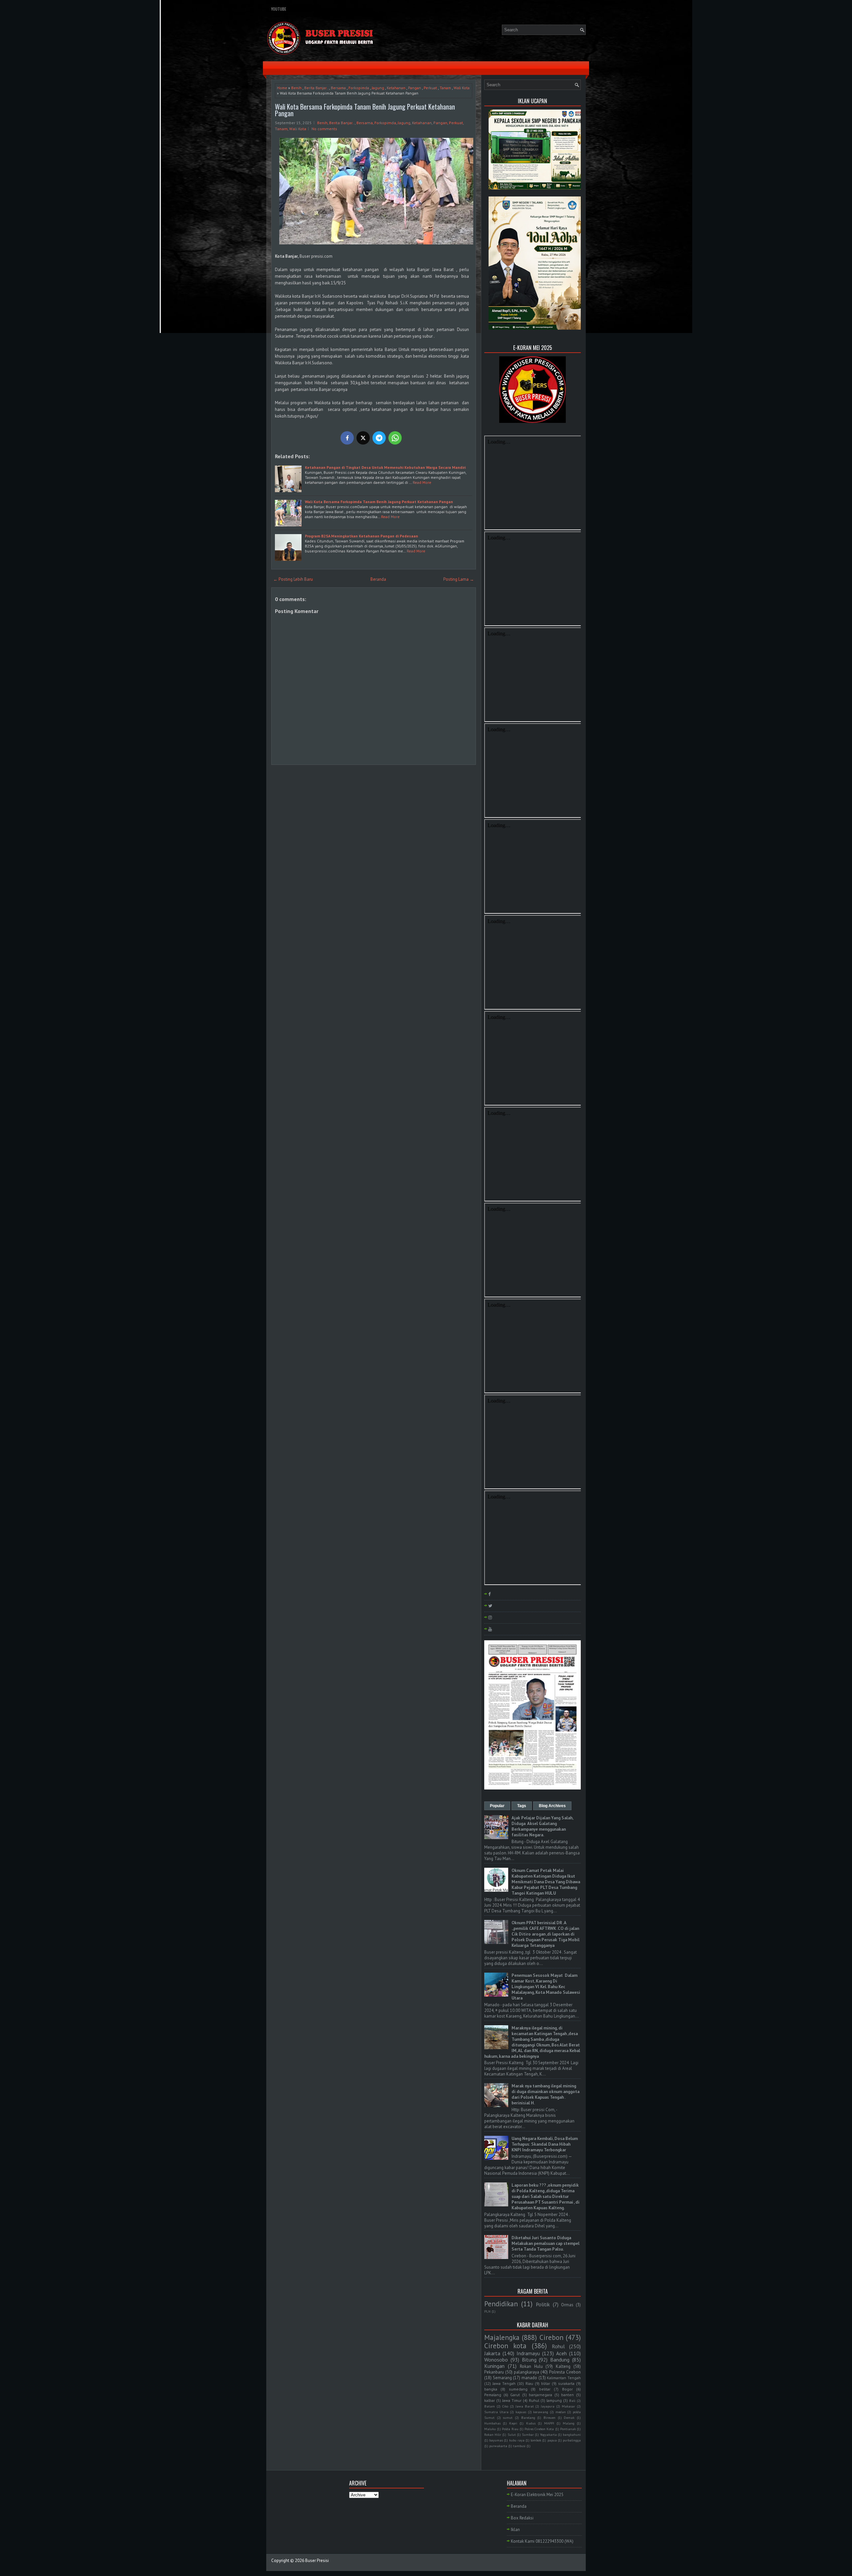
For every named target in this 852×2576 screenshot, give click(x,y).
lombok (536, 2440)
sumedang (518, 2389)
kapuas (521, 2412)
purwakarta (498, 2446)
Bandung (560, 2360)
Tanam (445, 88)
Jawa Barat (525, 2406)
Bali (572, 2401)
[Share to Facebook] (347, 438)
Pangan (415, 88)
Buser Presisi (317, 2561)
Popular (497, 1806)
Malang (569, 2423)
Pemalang (493, 2395)
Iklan (515, 2530)
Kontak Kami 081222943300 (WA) (542, 2541)
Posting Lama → (459, 579)
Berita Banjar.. (316, 88)
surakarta (566, 2383)
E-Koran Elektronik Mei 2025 (537, 2495)
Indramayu (528, 2353)
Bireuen (549, 2417)
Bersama (338, 88)
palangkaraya (527, 2372)
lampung (554, 2400)
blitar (546, 2383)
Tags (522, 1806)
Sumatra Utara (496, 2412)
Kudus (531, 2423)
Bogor (567, 2389)
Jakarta (492, 2353)
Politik (543, 2304)
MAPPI (549, 2423)
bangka (491, 2389)
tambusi (519, 2446)
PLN (487, 2311)
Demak (569, 2417)
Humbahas (492, 2423)
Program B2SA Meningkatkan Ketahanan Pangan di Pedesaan (361, 536)
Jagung (378, 88)
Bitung (529, 2360)
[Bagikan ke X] (363, 438)
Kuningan (494, 2366)
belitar (545, 2389)
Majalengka (502, 2337)
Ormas (567, 2305)
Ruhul (534, 2400)
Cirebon (551, 2337)
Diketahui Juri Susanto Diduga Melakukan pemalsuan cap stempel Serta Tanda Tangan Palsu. (545, 2244)
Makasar (568, 2406)
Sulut (512, 2434)
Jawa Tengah (504, 2383)
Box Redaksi (522, 2518)
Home (282, 88)
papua (552, 2440)
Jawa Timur (512, 2400)
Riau (529, 2383)
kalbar (490, 2400)
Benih (296, 88)
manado (529, 2378)
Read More (422, 482)
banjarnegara (540, 2395)
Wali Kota (462, 88)
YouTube (279, 9)
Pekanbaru (494, 2372)
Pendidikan (501, 2304)
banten (567, 2395)
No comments (324, 129)
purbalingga (572, 2440)
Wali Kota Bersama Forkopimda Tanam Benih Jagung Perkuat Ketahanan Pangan (365, 110)
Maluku (490, 2429)
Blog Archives (552, 1806)
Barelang (528, 2417)
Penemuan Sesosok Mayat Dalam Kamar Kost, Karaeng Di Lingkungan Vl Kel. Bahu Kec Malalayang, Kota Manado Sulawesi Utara (546, 1987)
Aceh (561, 2353)
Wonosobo (496, 2360)
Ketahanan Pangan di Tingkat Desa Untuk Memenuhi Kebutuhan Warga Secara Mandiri (385, 467)
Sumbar (528, 2434)
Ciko (505, 2406)
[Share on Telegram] (379, 438)
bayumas (496, 2440)
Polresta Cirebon (565, 2372)
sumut (508, 2417)
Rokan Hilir (493, 2434)
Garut (515, 2395)
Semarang (502, 2378)
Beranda (378, 579)
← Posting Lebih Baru (293, 579)
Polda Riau (510, 2429)
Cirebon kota (505, 2346)
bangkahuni (572, 2434)
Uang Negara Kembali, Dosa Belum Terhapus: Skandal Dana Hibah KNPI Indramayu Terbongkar (545, 2144)
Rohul (558, 2346)
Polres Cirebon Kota (539, 2429)
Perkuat (430, 88)
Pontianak (568, 2429)
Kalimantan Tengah (564, 2378)
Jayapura (548, 2406)
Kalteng (563, 2366)
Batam (490, 2406)
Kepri (513, 2423)
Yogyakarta (548, 2434)
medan (561, 2412)
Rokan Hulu (531, 2366)
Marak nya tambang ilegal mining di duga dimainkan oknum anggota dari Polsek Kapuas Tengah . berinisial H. (545, 2094)
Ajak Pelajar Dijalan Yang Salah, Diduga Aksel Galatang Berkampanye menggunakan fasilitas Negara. (542, 1826)
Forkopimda (359, 88)
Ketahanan (396, 88)
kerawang (541, 2412)
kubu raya (517, 2440)
